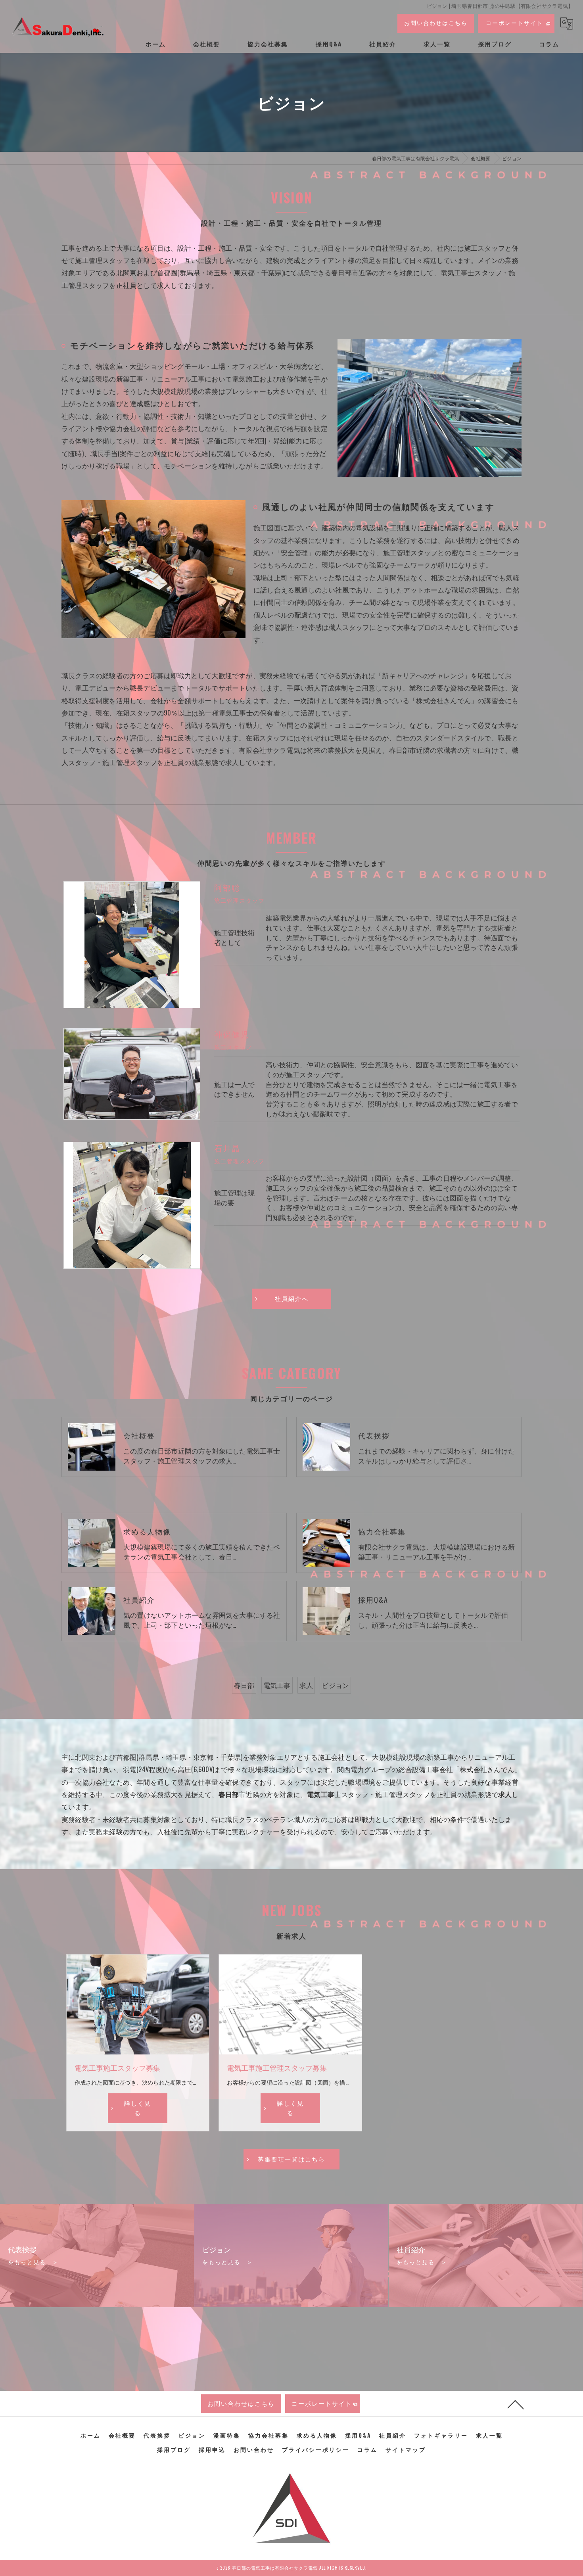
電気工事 (277, 1685)
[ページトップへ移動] (516, 2404)
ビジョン (335, 1685)
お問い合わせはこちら (436, 22)
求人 (306, 1685)
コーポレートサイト (514, 22)
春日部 (244, 1685)
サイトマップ (406, 2449)
